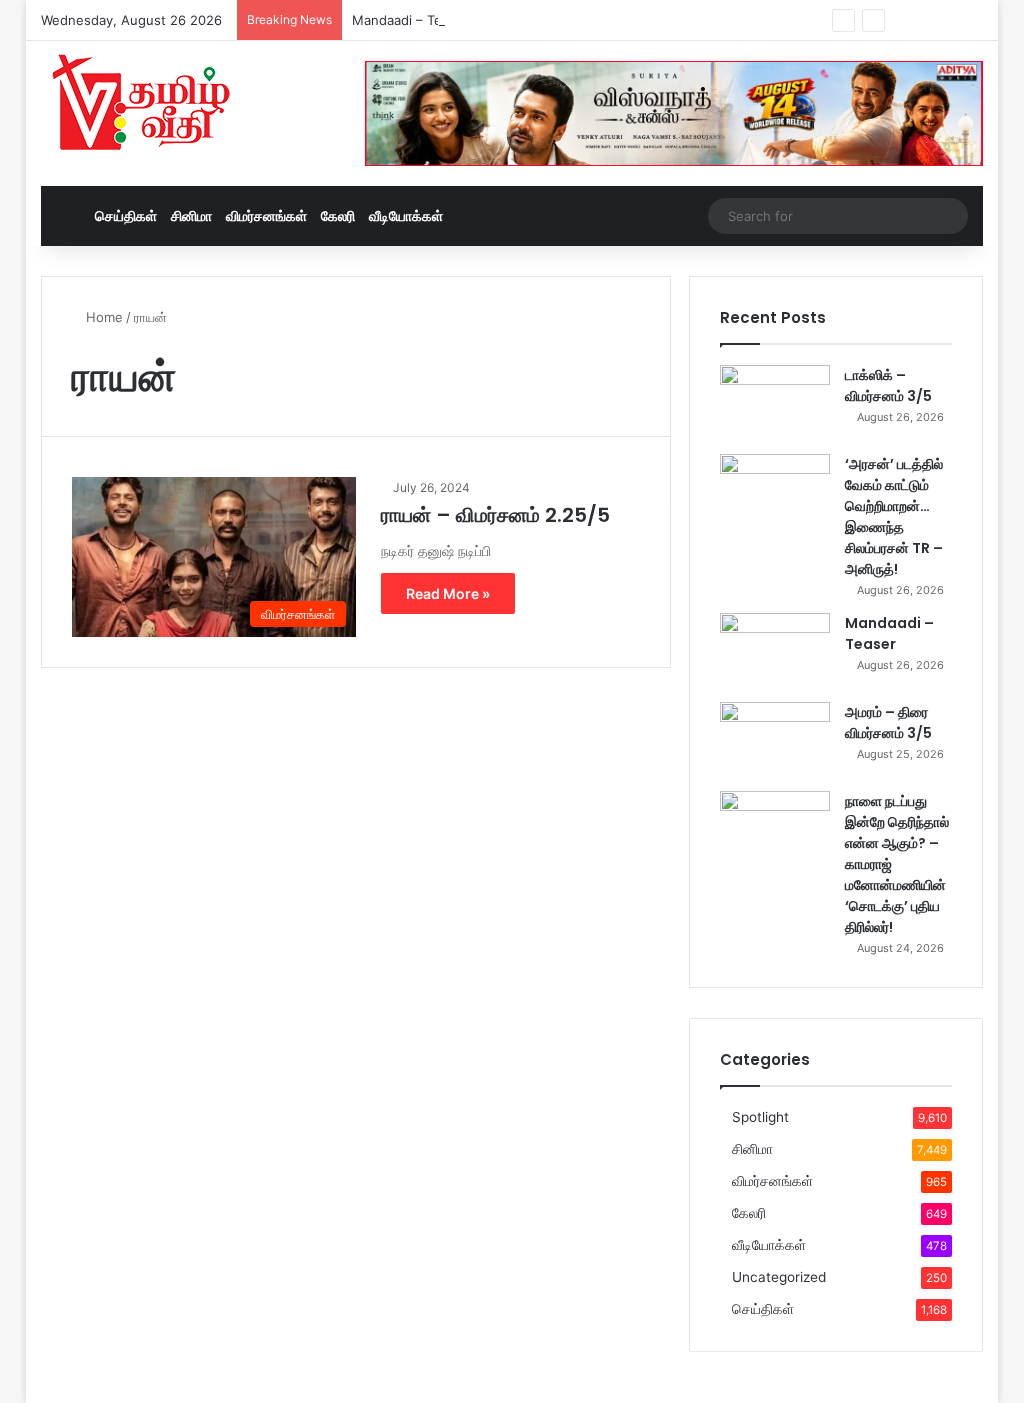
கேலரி (338, 215)
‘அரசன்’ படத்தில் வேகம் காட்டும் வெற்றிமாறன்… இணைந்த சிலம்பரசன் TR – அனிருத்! (894, 516)
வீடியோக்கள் (406, 215)
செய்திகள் (126, 215)
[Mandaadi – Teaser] (775, 650)
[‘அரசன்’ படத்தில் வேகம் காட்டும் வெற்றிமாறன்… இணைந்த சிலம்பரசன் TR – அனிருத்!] (775, 491)
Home (102, 317)
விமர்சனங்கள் (266, 215)
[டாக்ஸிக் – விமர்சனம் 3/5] (775, 402)
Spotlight (760, 1117)
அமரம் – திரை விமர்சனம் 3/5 (888, 722)
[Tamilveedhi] (141, 105)
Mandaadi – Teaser (410, 20)
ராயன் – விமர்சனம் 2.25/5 (495, 515)
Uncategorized (779, 1277)
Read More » (448, 593)
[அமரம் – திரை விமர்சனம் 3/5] (775, 739)
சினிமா (191, 215)
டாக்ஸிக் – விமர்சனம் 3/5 (888, 385)
